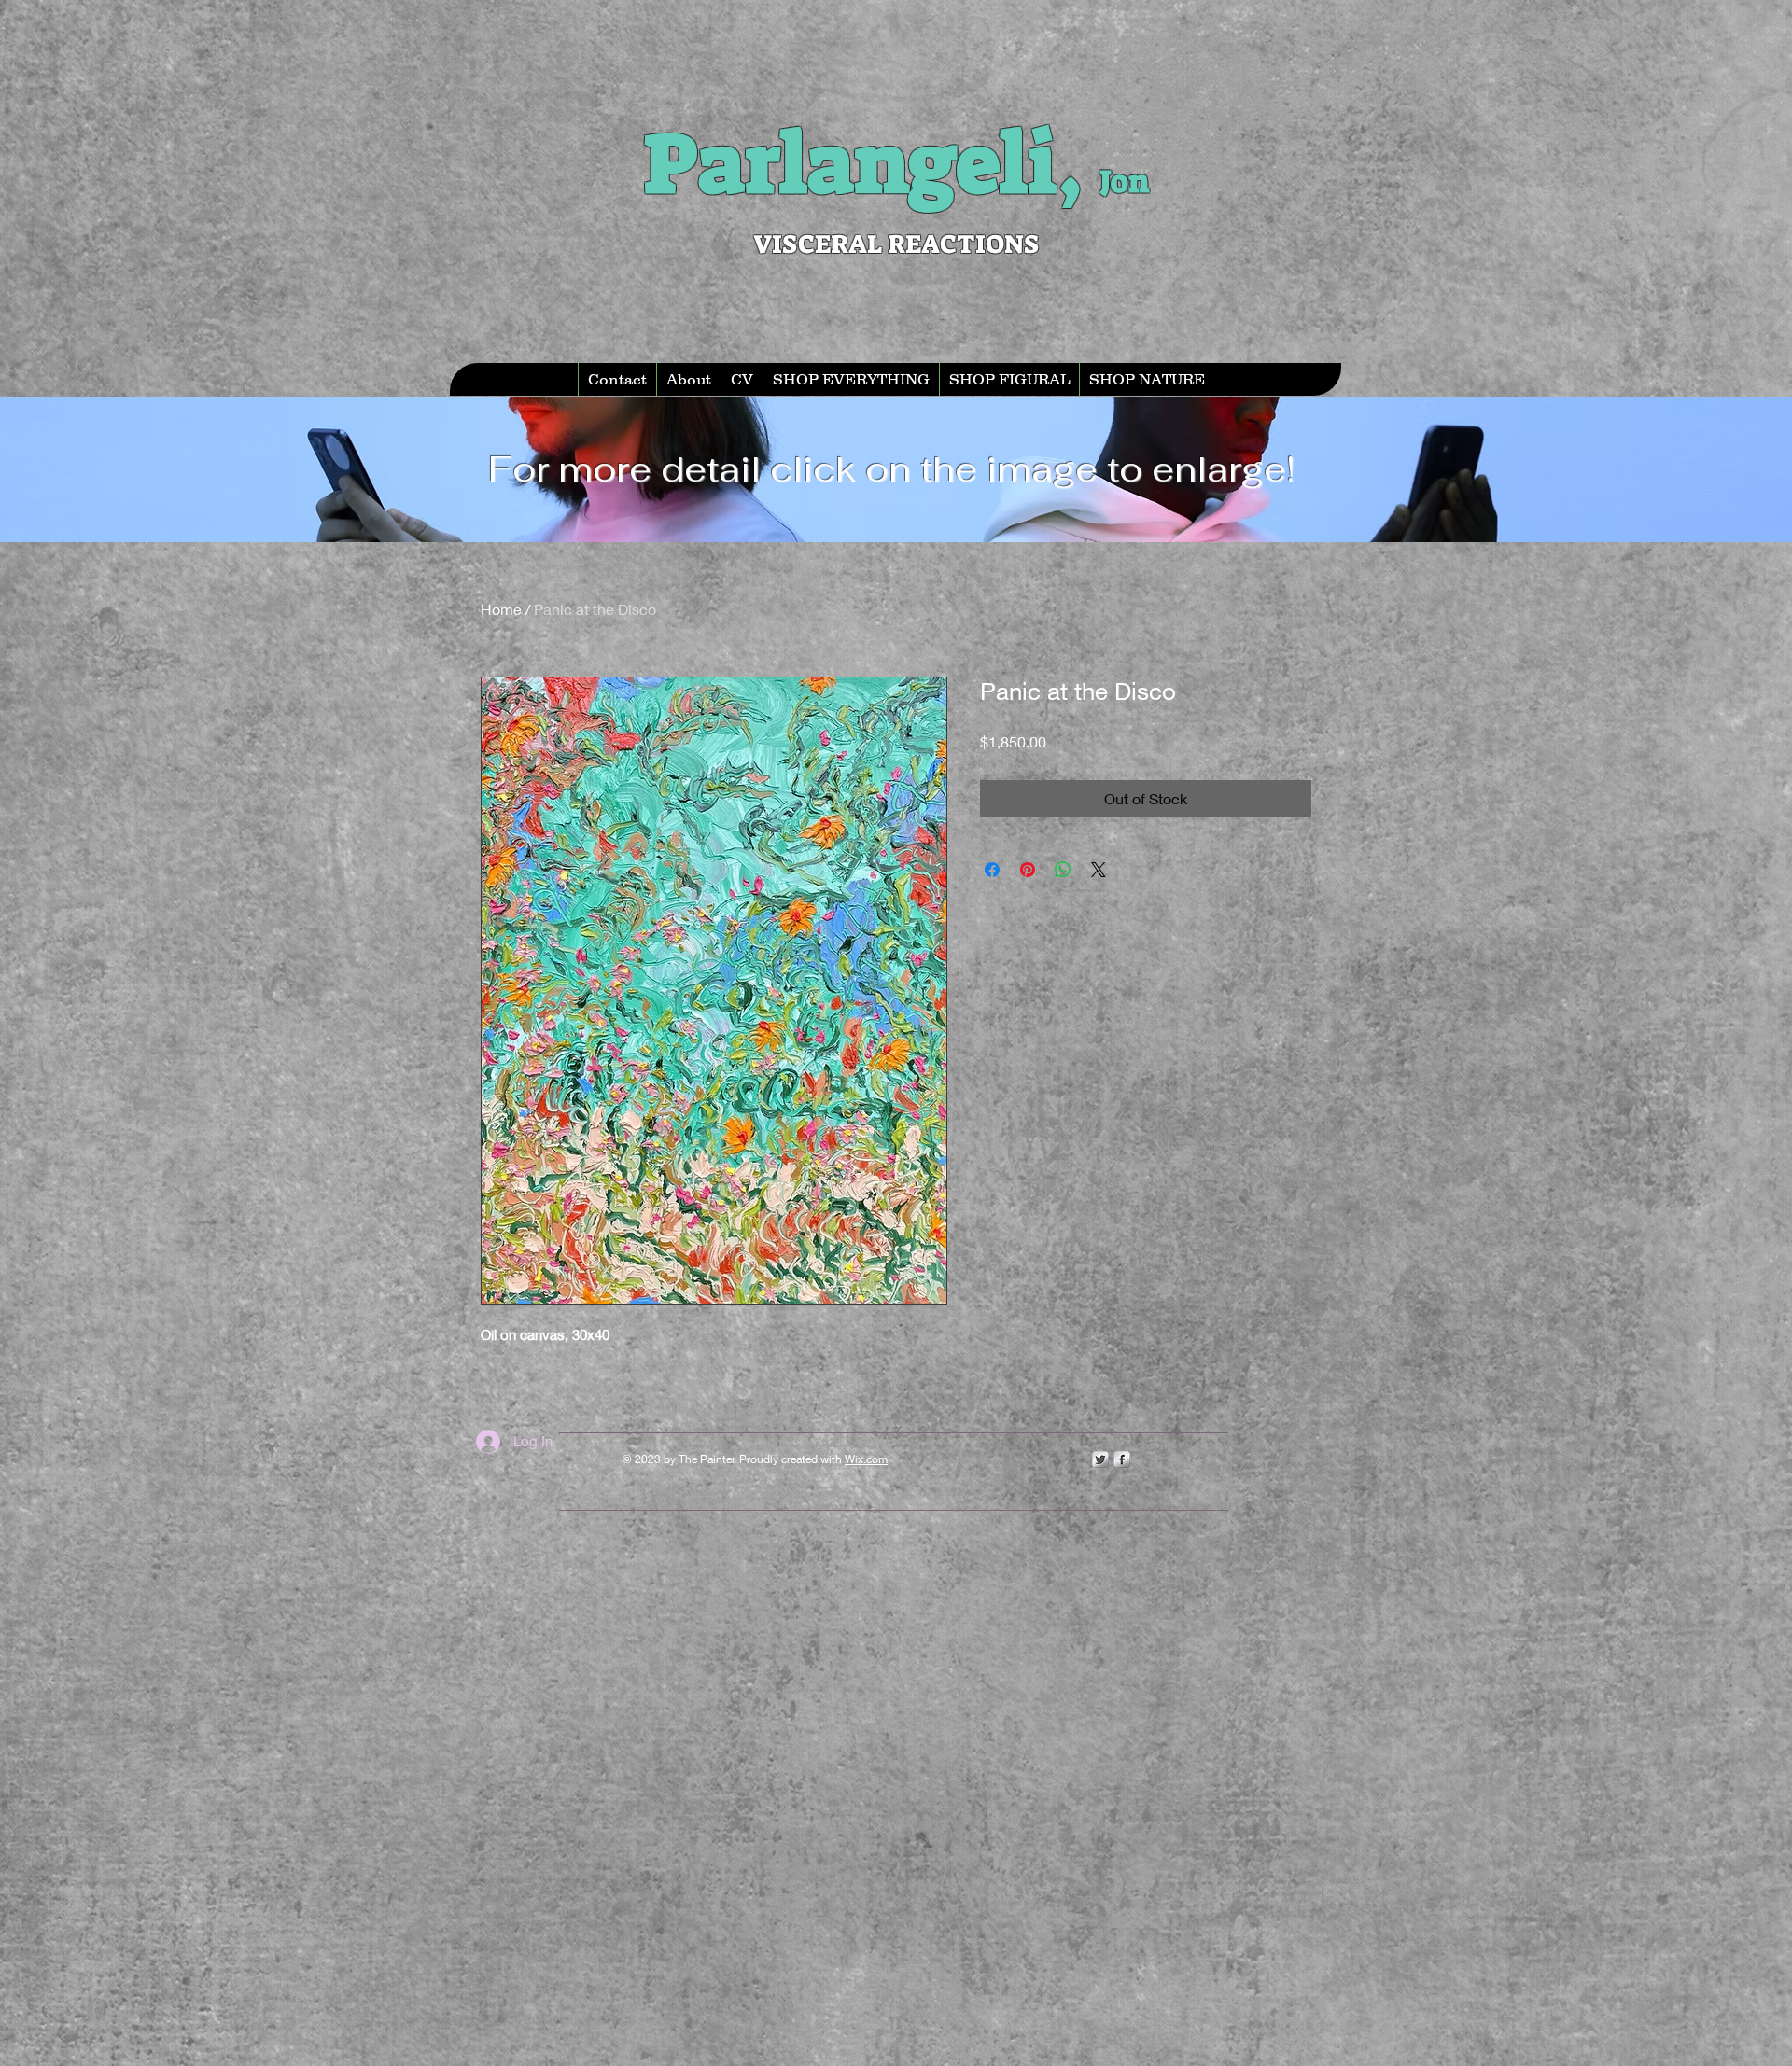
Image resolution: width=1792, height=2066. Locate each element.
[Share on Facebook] (992, 870)
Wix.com (866, 1459)
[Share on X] (1099, 870)
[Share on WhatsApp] (1063, 870)
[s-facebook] (1122, 1459)
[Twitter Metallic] (1100, 1459)
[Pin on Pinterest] (1028, 870)
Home (501, 609)
